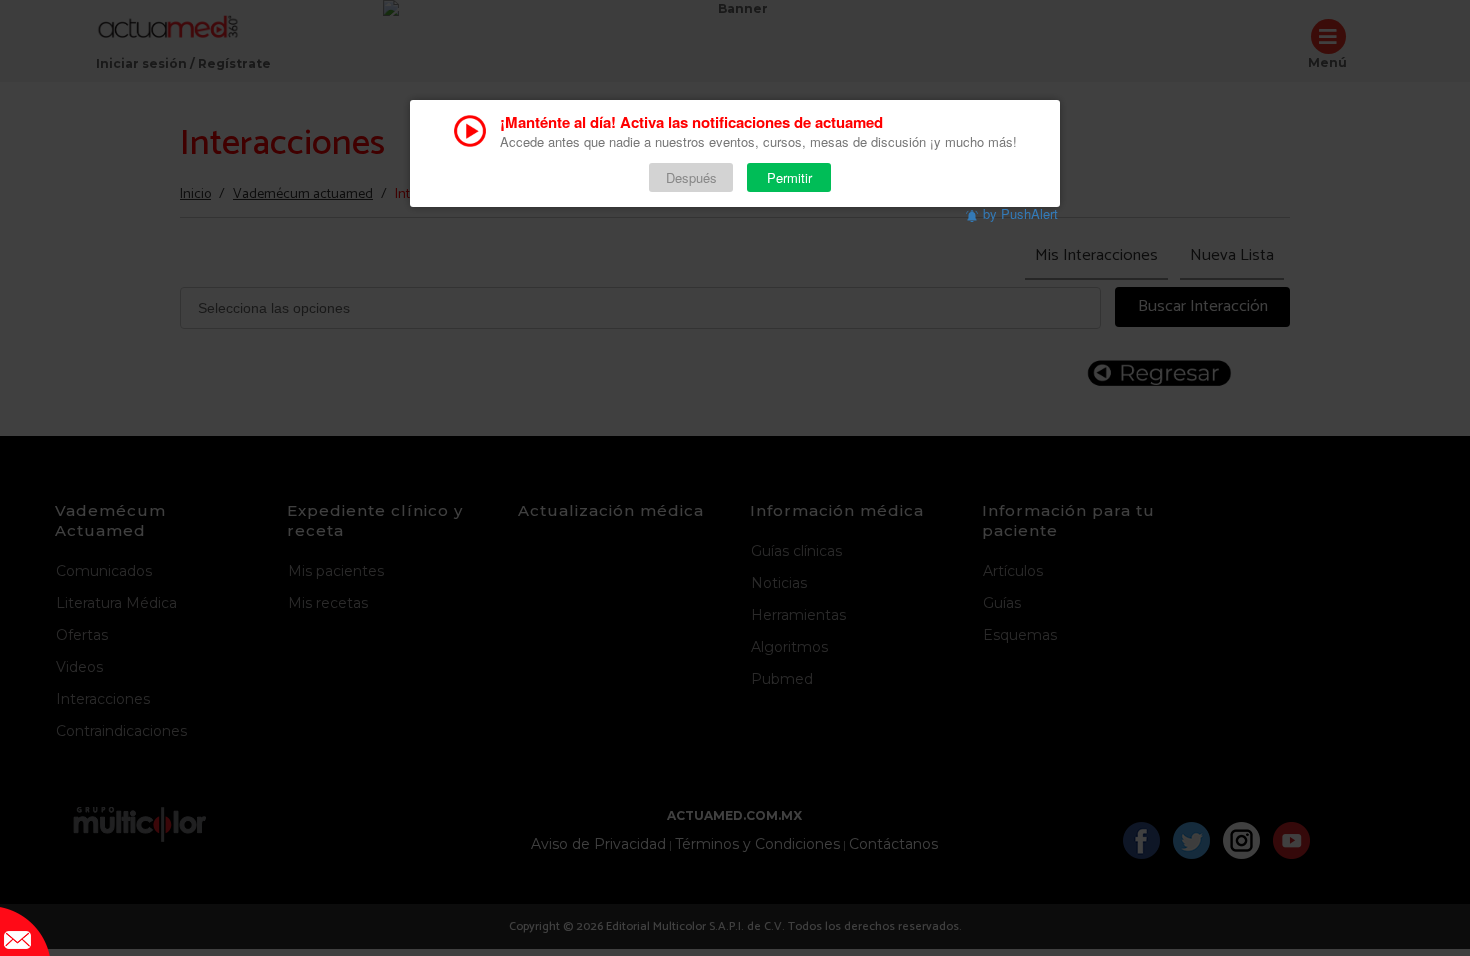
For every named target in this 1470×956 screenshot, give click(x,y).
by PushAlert (1020, 213)
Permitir (789, 177)
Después (691, 177)
